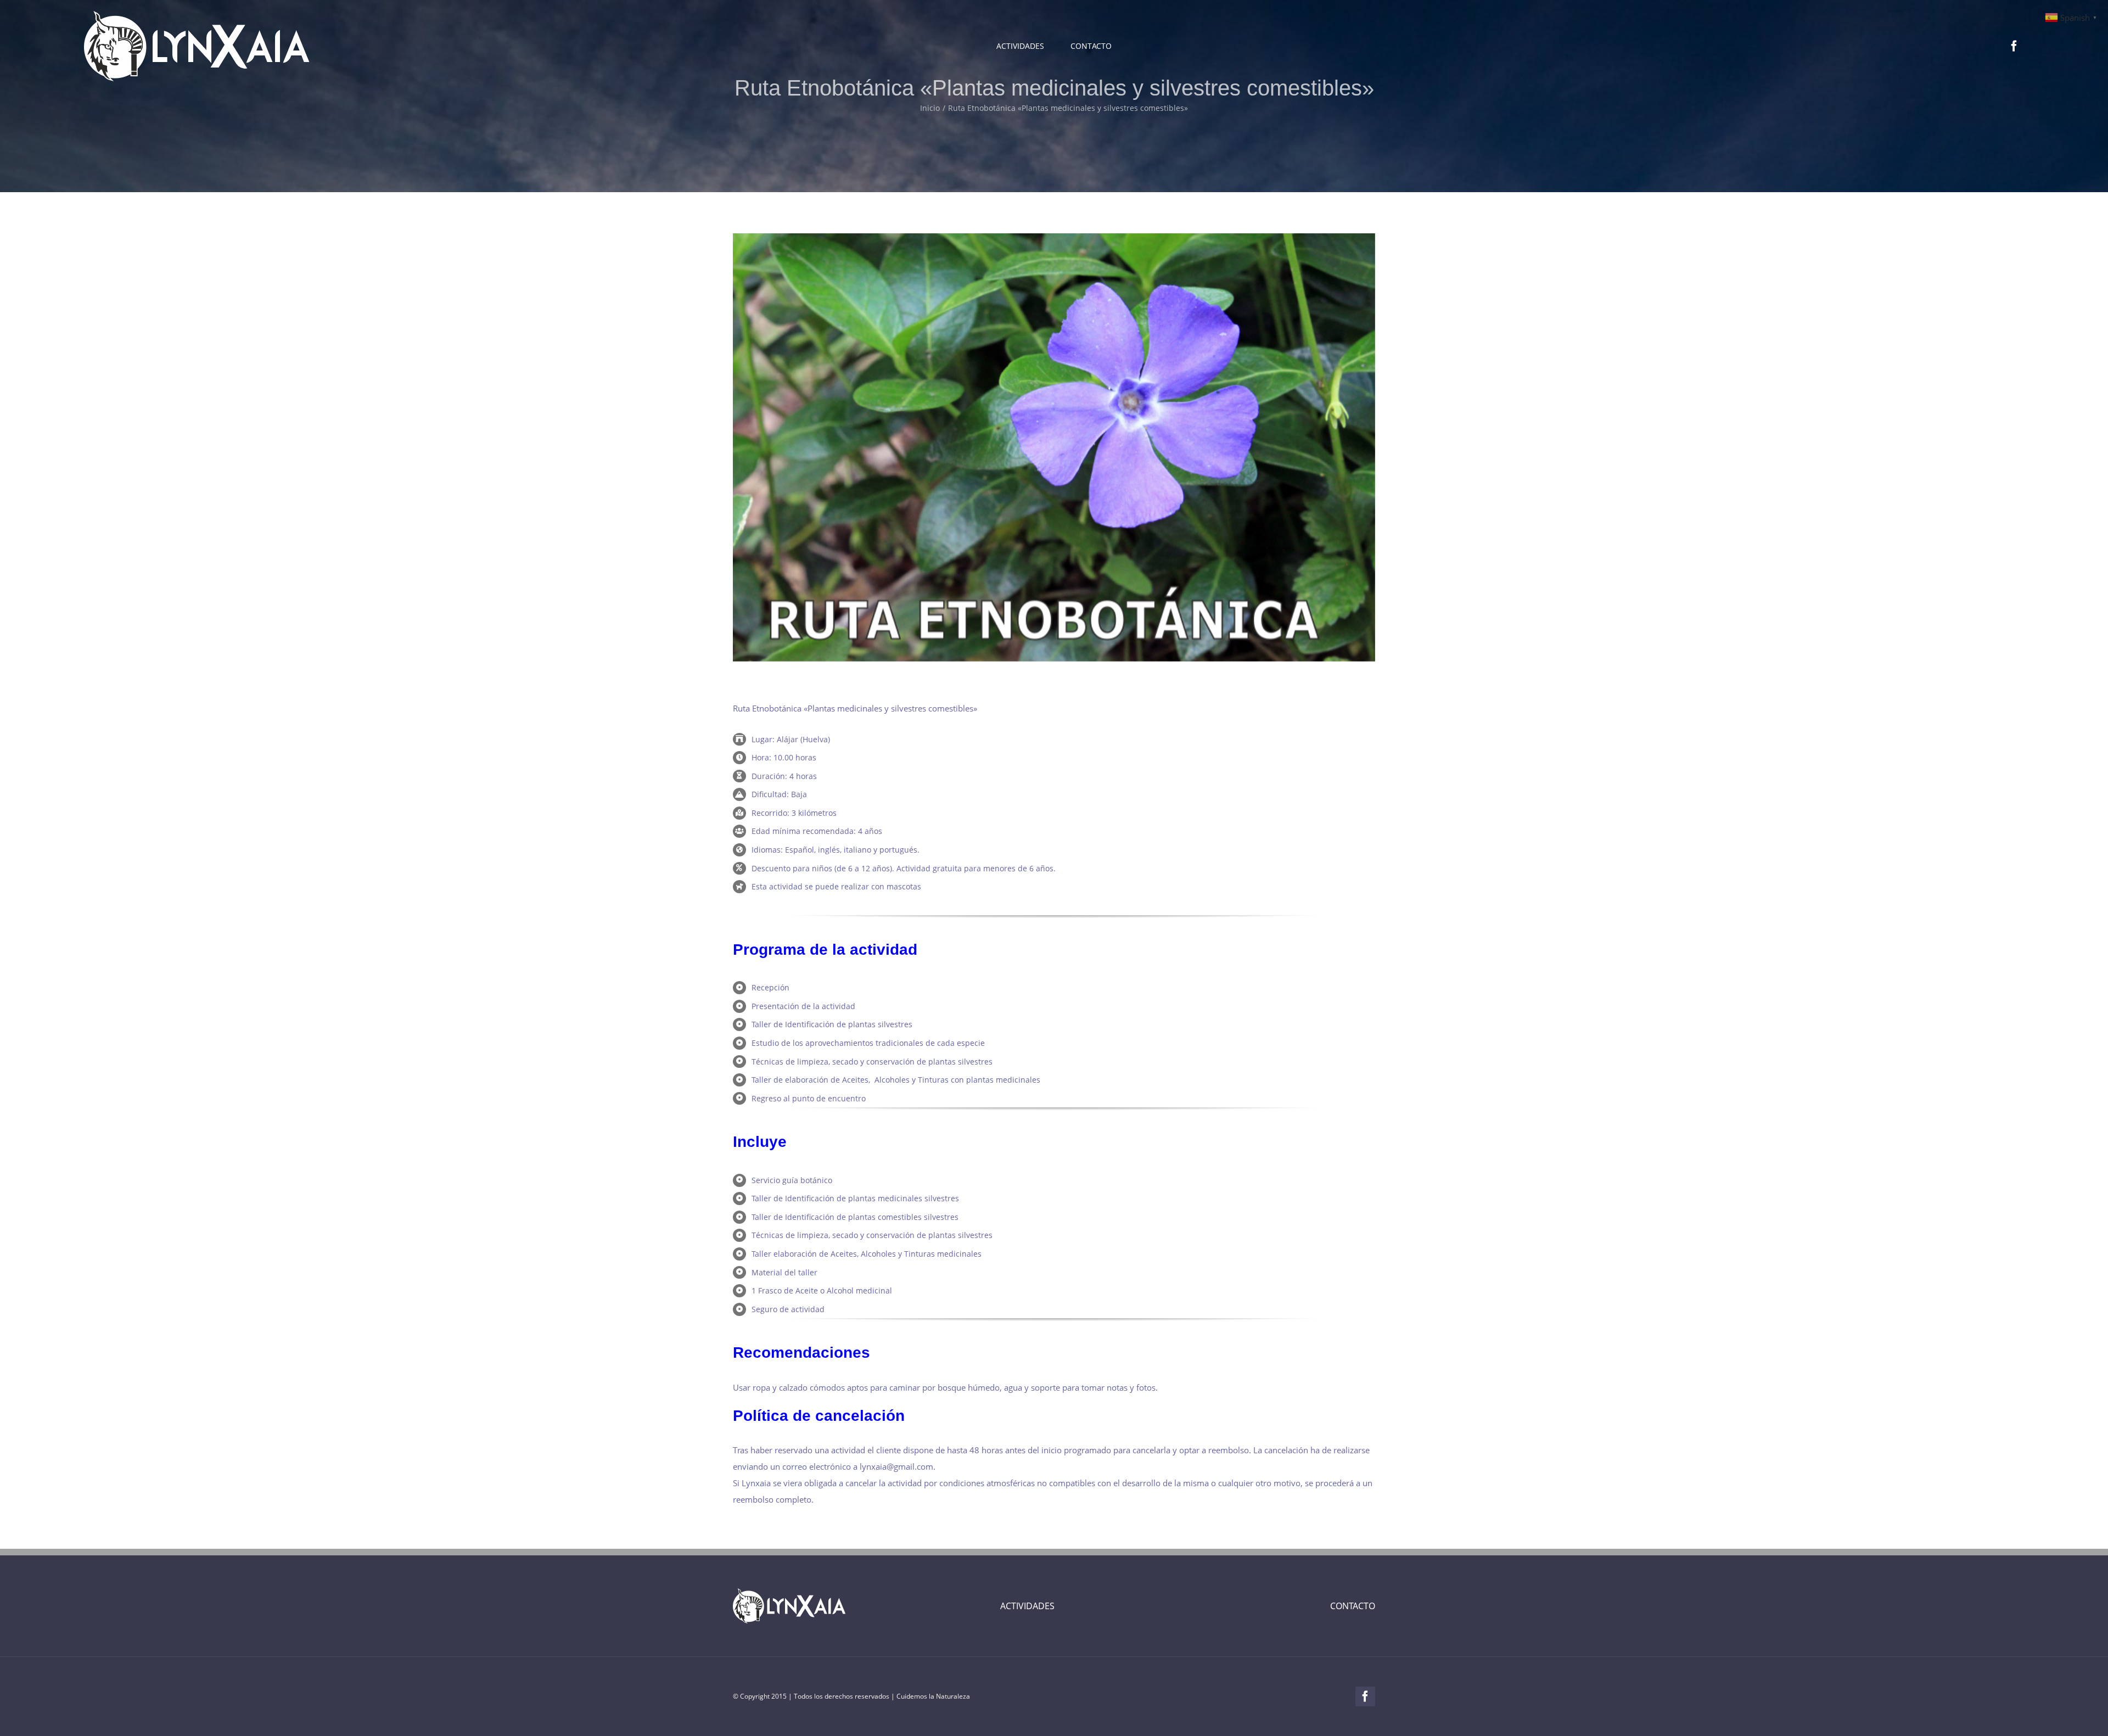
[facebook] (2014, 46)
